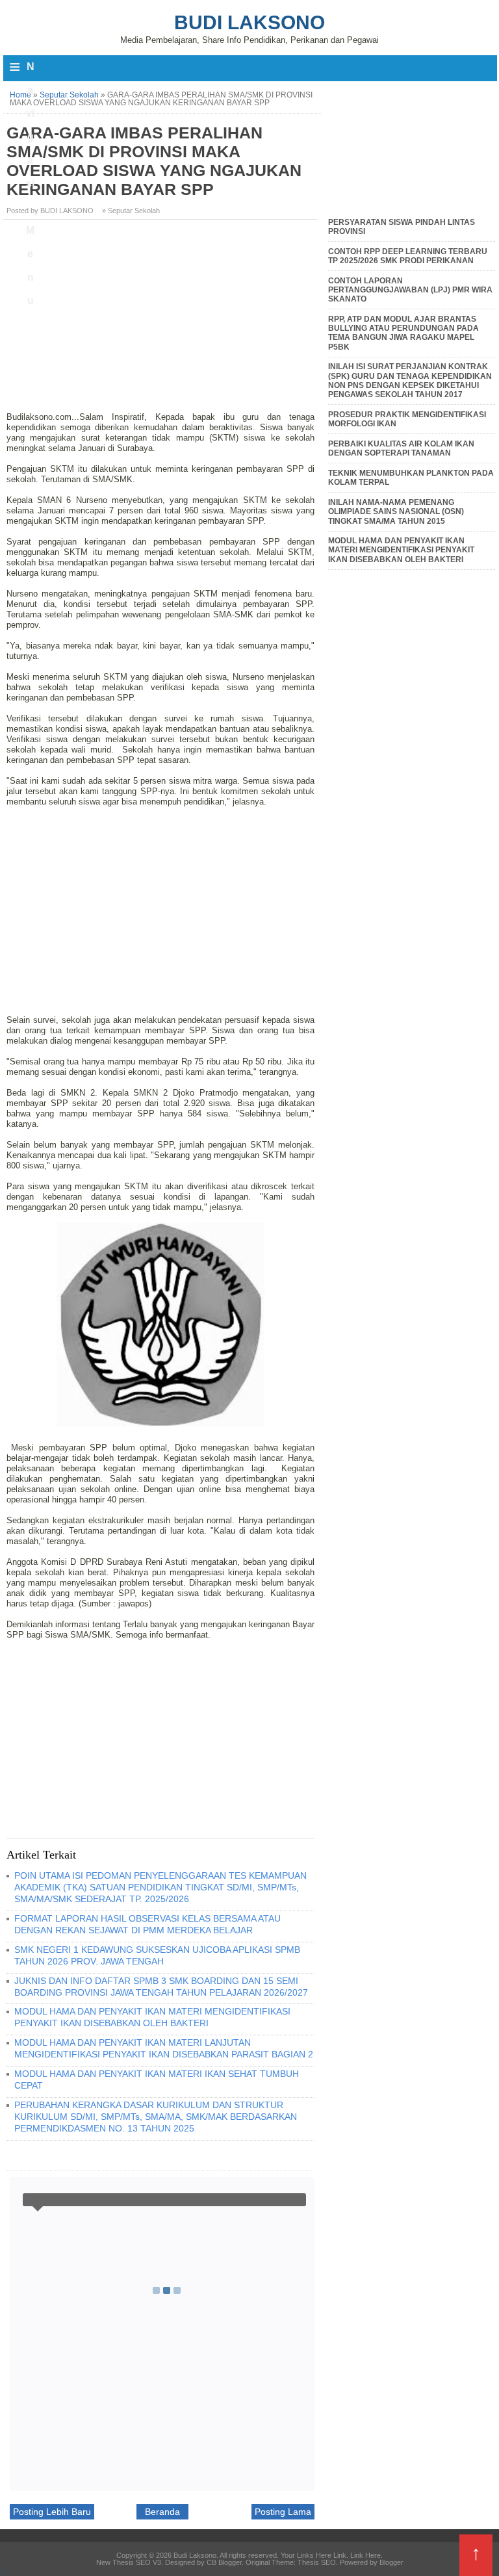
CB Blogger (224, 2562)
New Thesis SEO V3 (129, 2562)
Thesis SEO (317, 2562)
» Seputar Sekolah (131, 211)
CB (5, 2572)
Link (340, 2555)
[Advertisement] (162, 320)
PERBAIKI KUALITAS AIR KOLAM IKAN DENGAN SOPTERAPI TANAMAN (401, 448)
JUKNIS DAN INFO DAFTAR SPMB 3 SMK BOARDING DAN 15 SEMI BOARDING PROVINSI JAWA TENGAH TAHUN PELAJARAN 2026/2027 (161, 1987)
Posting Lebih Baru (52, 2512)
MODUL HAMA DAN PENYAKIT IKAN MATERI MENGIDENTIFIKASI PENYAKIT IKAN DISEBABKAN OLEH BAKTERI (152, 2017)
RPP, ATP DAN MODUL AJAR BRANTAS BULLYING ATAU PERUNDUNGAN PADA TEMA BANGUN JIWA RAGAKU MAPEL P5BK (403, 333)
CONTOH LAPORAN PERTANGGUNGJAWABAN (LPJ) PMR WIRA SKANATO (410, 290)
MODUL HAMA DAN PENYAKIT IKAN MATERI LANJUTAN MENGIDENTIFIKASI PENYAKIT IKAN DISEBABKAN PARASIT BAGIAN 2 (164, 2048)
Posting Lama (283, 2512)
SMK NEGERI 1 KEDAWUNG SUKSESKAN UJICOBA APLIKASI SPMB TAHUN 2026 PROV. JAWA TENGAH (157, 1955)
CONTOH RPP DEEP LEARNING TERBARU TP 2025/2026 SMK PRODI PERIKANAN (408, 256)
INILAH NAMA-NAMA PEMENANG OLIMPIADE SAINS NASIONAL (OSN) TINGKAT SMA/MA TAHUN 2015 (396, 512)
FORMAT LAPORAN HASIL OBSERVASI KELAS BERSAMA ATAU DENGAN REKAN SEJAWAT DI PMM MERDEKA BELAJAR (147, 1924)
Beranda (162, 2512)
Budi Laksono (249, 22)
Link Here (365, 2555)
